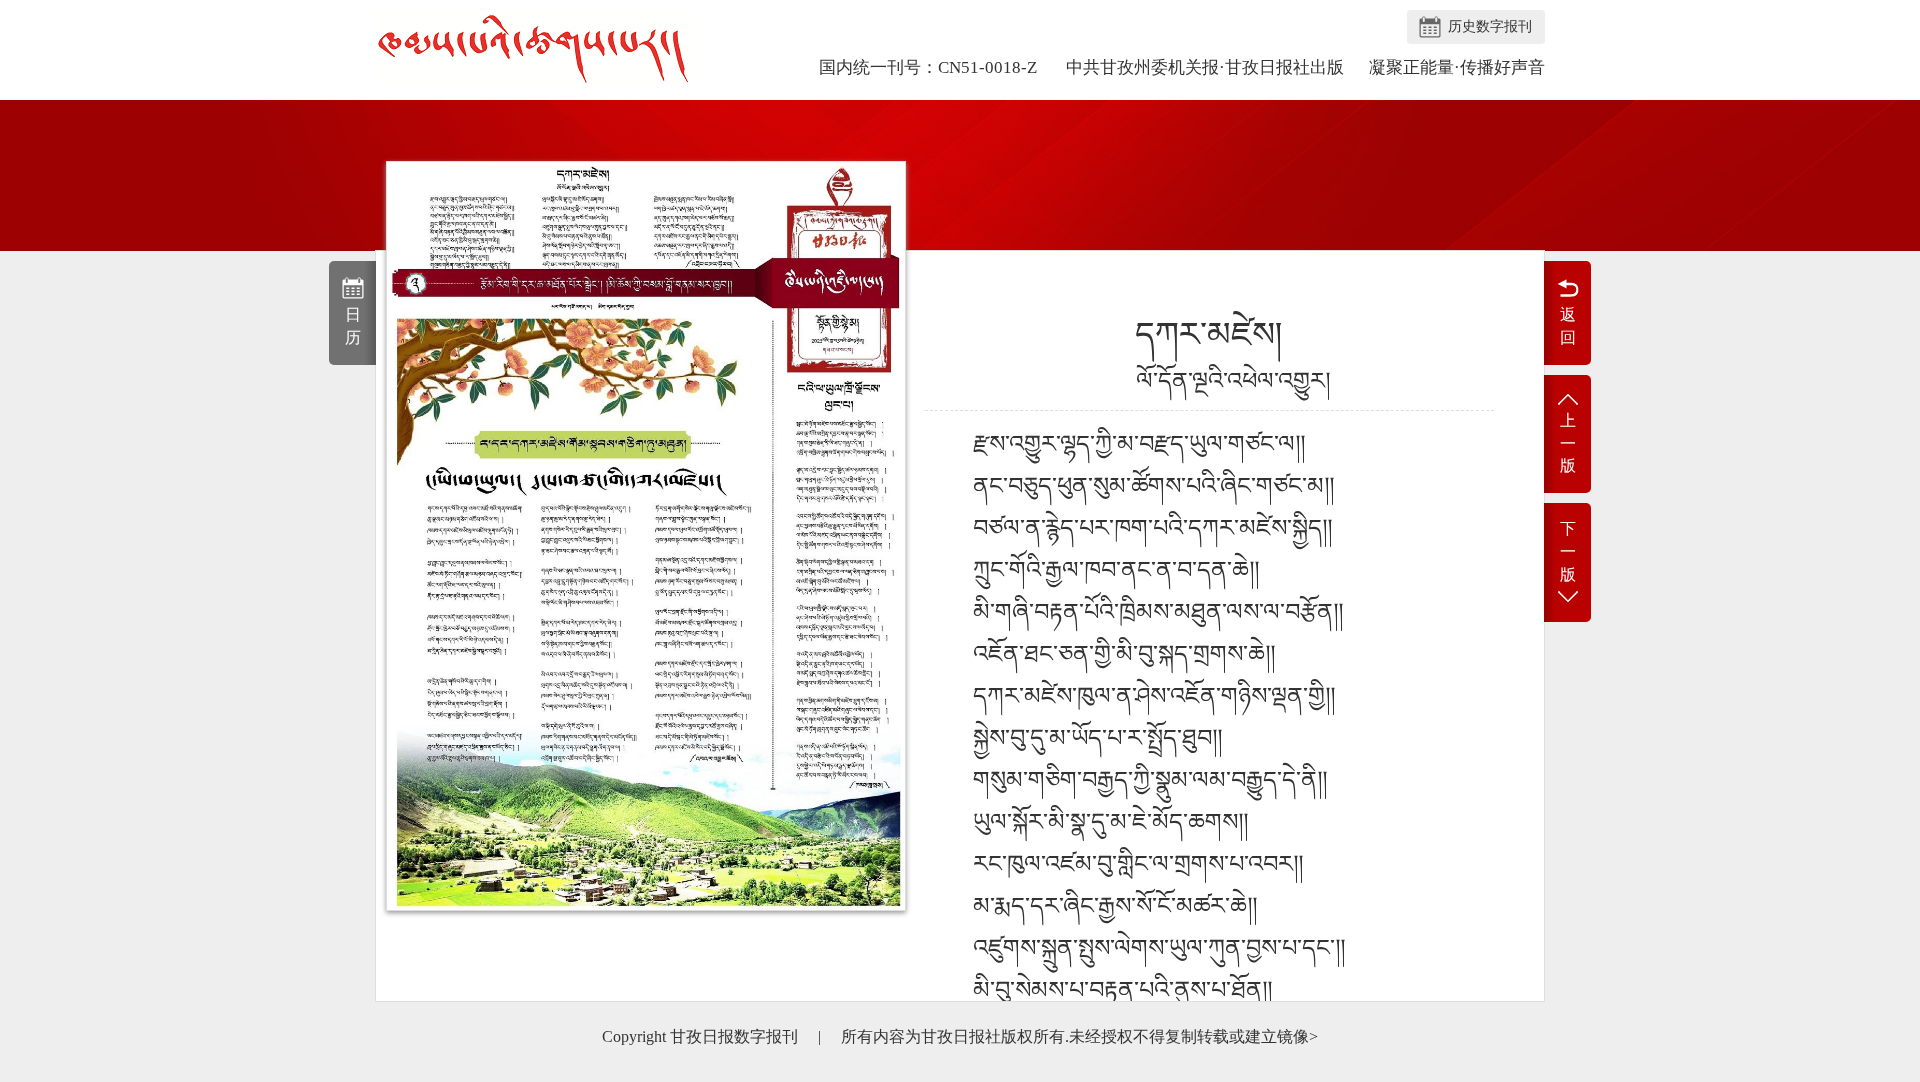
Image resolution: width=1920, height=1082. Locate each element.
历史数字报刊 (1490, 26)
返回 (1568, 326)
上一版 (1568, 443)
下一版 (1568, 551)
